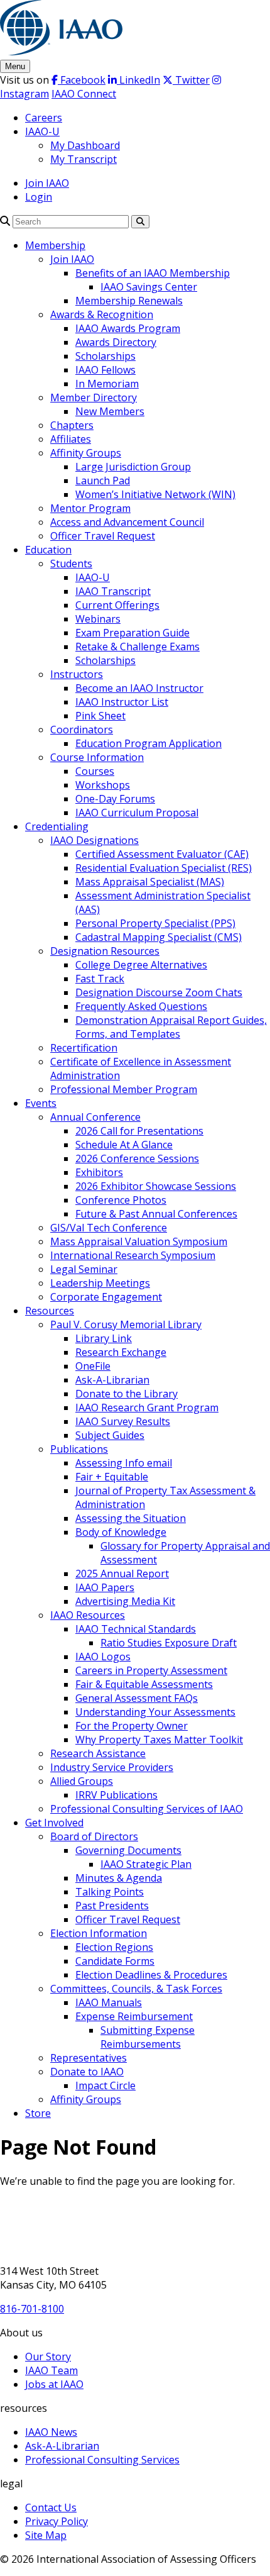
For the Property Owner (132, 1726)
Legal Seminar (84, 1269)
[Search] (5, 221)
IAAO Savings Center (149, 287)
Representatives (89, 2058)
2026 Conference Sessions (137, 1158)
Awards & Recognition (102, 314)
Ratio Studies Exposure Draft (169, 1643)
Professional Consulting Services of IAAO (147, 1809)
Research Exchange (121, 1352)
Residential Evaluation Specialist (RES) (164, 868)
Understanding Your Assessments (155, 1712)
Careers (44, 118)
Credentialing (57, 826)
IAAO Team (51, 2370)
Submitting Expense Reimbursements (148, 2037)
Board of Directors (94, 1836)
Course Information (97, 757)
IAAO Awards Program (128, 328)
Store (38, 2113)
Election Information (99, 1933)
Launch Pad (103, 480)
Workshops (103, 785)
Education (48, 550)
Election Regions (114, 1947)
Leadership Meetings (100, 1283)
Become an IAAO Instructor (139, 688)
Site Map (46, 2535)
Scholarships (105, 356)
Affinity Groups (86, 453)
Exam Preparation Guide (132, 633)
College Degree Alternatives (141, 965)
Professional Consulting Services (102, 2460)
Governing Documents (128, 1850)
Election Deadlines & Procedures (151, 1975)
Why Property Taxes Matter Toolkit (159, 1740)
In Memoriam (107, 384)
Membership (55, 245)
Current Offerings (117, 605)
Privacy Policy (57, 2521)
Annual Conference (95, 1117)
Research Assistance (98, 1753)
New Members (110, 411)
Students (71, 563)
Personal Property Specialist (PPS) (155, 923)
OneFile (93, 1366)
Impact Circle (105, 2085)
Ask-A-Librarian (112, 1380)
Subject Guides (110, 1435)
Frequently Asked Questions (141, 1006)
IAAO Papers (105, 1587)
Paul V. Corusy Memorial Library (126, 1324)
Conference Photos (121, 1200)
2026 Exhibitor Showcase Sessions (156, 1186)
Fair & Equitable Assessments (144, 1684)
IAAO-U (42, 131)
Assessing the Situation (131, 1518)
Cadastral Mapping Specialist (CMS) (159, 937)
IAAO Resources (88, 1615)
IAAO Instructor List (122, 702)
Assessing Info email (124, 1463)
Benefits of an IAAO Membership (153, 273)
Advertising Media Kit (125, 1601)
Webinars (98, 619)
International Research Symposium (133, 1255)
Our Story (48, 2357)
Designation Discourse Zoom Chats (159, 992)
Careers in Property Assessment (151, 1670)
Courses (95, 771)
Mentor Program (90, 508)
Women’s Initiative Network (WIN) (155, 494)
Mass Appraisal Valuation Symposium (139, 1241)
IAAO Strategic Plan (146, 1864)
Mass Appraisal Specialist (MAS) (150, 882)
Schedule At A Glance (124, 1145)
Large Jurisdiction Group (133, 467)
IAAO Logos (103, 1657)
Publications (79, 1449)
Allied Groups (82, 1781)
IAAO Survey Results (123, 1421)
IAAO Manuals (109, 2002)
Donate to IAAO (87, 2072)
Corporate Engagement (106, 1297)
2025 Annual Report (122, 1574)
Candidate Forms (115, 1961)
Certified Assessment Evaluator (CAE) (162, 854)
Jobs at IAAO (54, 2384)
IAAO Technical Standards (136, 1629)
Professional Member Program (124, 1089)
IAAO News (51, 2432)
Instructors (77, 674)
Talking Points (110, 1892)
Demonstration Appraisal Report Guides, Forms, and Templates (171, 1027)
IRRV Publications (116, 1795)
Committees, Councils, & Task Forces (136, 1989)
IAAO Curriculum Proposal (137, 813)
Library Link (104, 1338)
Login (39, 197)
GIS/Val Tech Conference (109, 1228)
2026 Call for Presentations (139, 1131)
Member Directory (94, 397)
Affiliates (71, 439)
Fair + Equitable (112, 1477)
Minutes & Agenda (119, 1878)
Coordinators (82, 730)
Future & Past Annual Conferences (156, 1214)
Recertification (84, 1048)
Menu (15, 66)
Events (41, 1103)
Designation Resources (105, 951)
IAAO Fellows (105, 370)
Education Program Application (148, 743)
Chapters (72, 425)
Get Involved (54, 1823)
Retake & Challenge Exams (138, 647)
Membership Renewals (129, 301)
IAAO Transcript (113, 591)
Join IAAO (47, 183)
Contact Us (51, 2507)
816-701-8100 (32, 2309)
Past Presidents (112, 1906)
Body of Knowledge (121, 1532)
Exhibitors (99, 1172)
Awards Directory (116, 342)
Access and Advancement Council (127, 522)
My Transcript (84, 159)
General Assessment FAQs (137, 1698)
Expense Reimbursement (134, 2016)
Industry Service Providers (112, 1767)
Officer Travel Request (103, 536)
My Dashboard (85, 145)
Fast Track (100, 979)
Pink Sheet (100, 716)
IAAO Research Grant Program (147, 1407)
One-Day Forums (115, 799)
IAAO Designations (94, 840)
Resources (50, 1311)
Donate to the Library (127, 1394)
